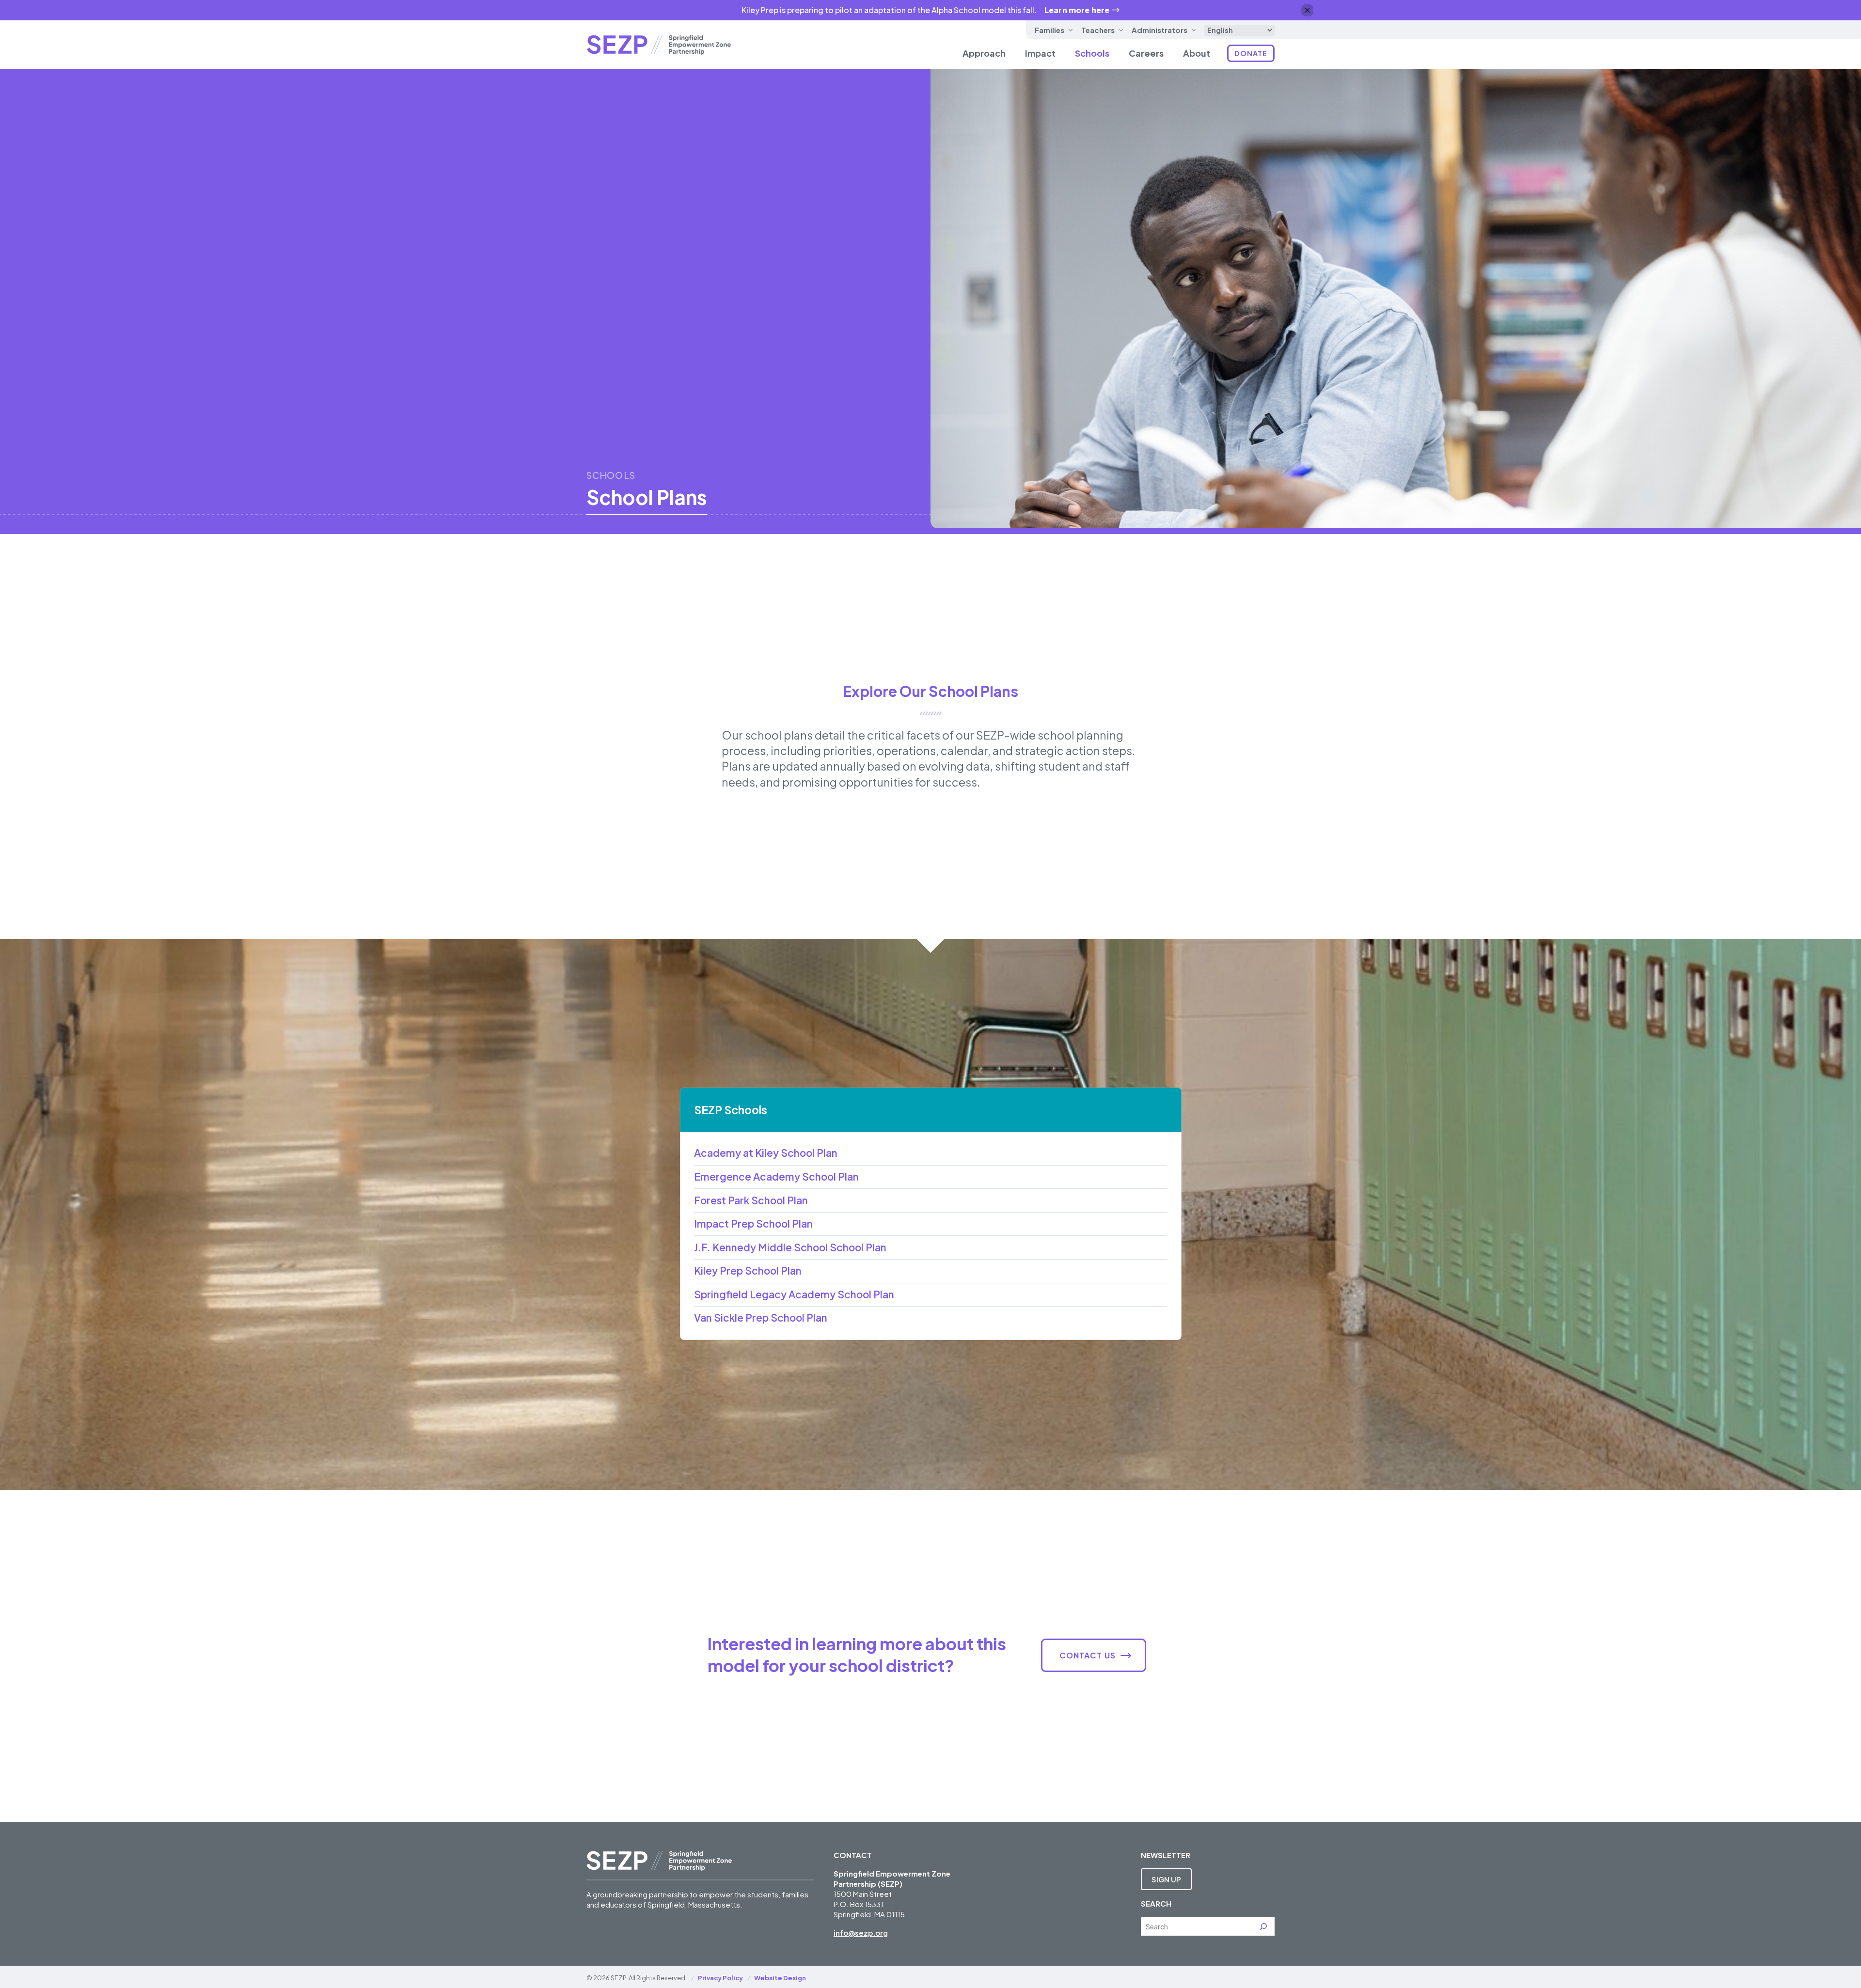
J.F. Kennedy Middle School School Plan (790, 1247)
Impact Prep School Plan (753, 1224)
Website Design (780, 1978)
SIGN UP (1166, 1879)
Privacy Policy (720, 1978)
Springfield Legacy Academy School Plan (794, 1294)
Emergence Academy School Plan (776, 1177)
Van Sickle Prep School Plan (761, 1318)
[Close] (1307, 10)
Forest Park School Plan (751, 1200)
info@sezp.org (861, 1933)
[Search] (1263, 1926)
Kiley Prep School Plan (748, 1271)
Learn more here (1077, 10)
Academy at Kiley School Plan (766, 1153)
